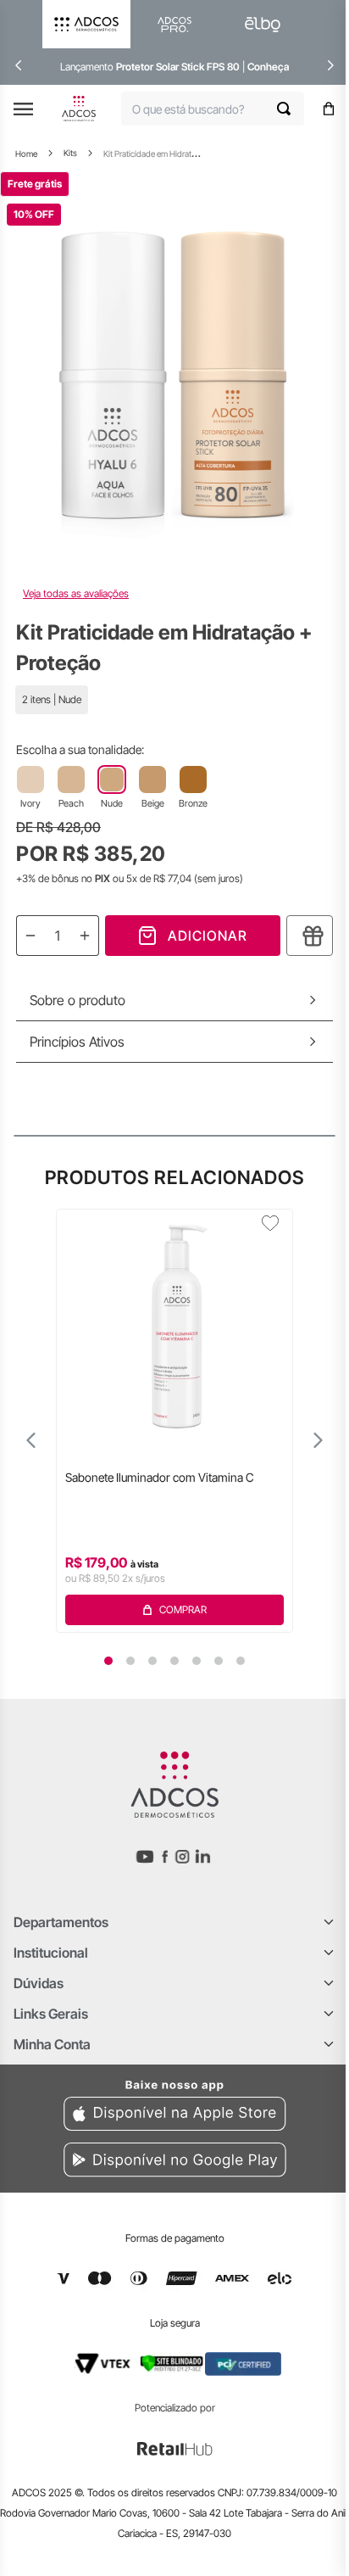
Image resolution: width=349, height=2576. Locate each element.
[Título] (310, 936)
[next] (330, 65)
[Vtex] (102, 2364)
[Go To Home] (79, 109)
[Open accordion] (329, 1922)
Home (26, 154)
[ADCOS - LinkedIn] (203, 1857)
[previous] (19, 65)
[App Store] (174, 2103)
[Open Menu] (23, 109)
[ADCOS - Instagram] (182, 1856)
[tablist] (174, 1661)
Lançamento (88, 67)
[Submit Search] (291, 109)
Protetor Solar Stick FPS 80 (178, 67)
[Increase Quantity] (85, 936)
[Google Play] (174, 2162)
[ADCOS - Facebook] (164, 1857)
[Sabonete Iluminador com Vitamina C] (174, 1320)
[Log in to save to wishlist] (270, 1223)
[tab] (108, 1661)
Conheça (268, 67)
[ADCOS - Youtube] (145, 1856)
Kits (70, 153)
